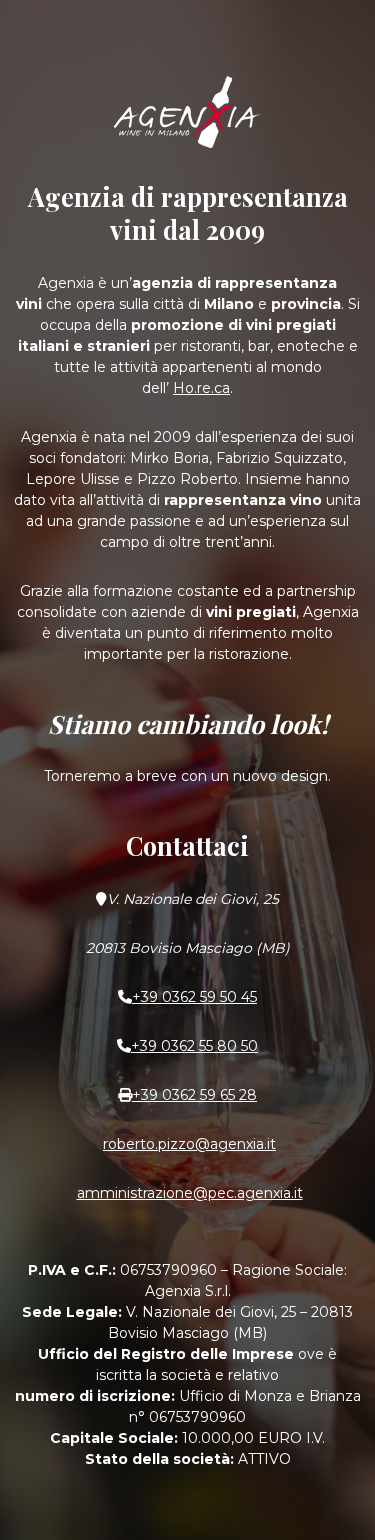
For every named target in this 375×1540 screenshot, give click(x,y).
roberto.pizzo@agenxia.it (189, 1144)
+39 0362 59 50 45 (194, 997)
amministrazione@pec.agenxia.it (190, 1193)
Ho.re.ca (201, 388)
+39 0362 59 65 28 (194, 1095)
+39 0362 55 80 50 (194, 1046)
